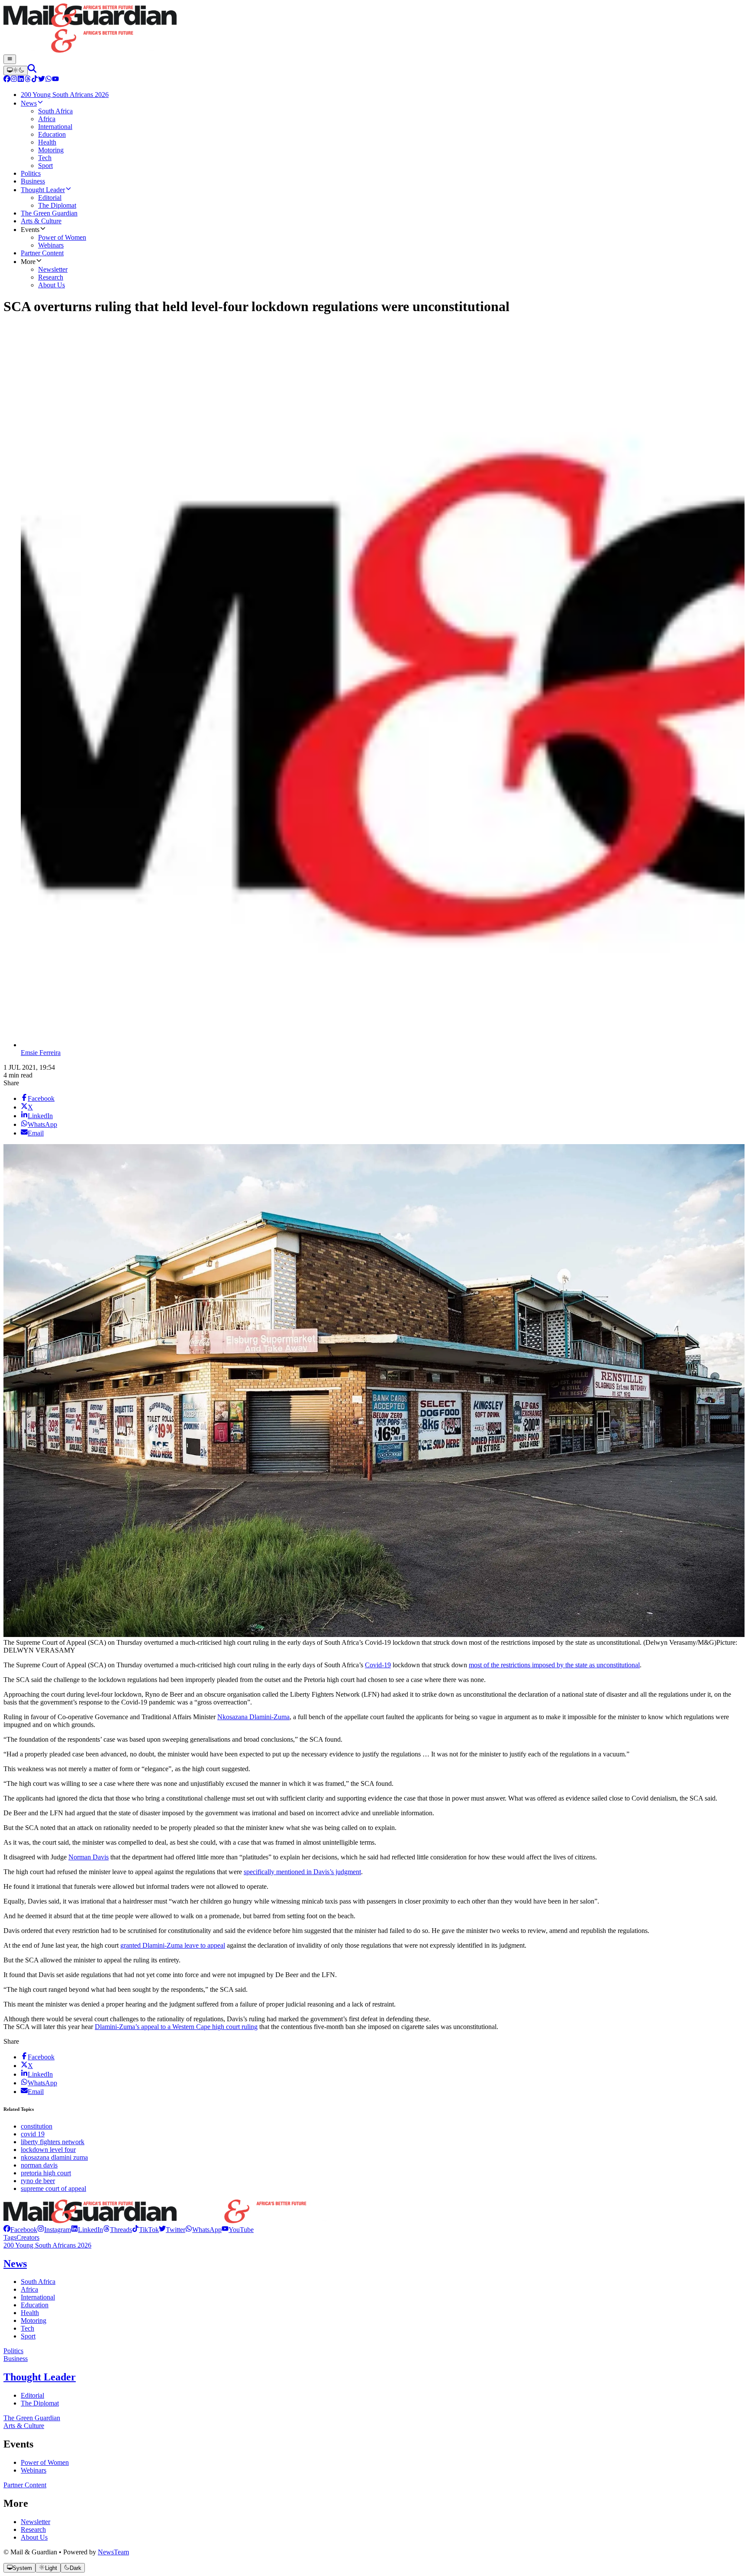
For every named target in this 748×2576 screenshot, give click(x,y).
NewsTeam (113, 2552)
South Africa (38, 2282)
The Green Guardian (32, 2418)
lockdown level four (48, 2150)
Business (16, 2359)
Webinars (34, 2470)
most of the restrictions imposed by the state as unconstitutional (554, 1665)
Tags (10, 2237)
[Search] (32, 70)
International (38, 2297)
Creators (28, 2237)
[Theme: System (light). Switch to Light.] (16, 71)
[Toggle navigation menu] (10, 59)
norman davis (39, 2165)
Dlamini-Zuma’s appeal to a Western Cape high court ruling (176, 2027)
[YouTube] (55, 80)
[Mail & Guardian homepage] (374, 29)
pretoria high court (46, 2173)
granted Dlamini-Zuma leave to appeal (173, 1945)
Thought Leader (40, 2377)
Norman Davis (89, 1857)
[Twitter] (42, 80)
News (15, 2264)
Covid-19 (378, 1665)
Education (35, 2305)
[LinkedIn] (21, 80)
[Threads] (28, 80)
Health (30, 2313)
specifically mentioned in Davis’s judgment (302, 1872)
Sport (28, 2336)
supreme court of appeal (53, 2188)
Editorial (32, 2395)
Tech (27, 2328)
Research (33, 2529)
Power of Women (45, 2462)
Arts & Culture (24, 2426)
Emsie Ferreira (41, 1053)
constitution (37, 2126)
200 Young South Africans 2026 (47, 2245)
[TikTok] (35, 80)
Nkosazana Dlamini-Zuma (253, 1717)
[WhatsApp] (48, 80)
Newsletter (35, 2522)
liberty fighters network (53, 2142)
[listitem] (20, 2230)
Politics (13, 2351)
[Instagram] (14, 80)
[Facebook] (7, 80)
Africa (29, 2289)
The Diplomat (40, 2403)
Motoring (34, 2320)
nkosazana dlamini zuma (54, 2157)
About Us (34, 2537)
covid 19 (33, 2134)
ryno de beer (38, 2181)
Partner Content (25, 2485)
